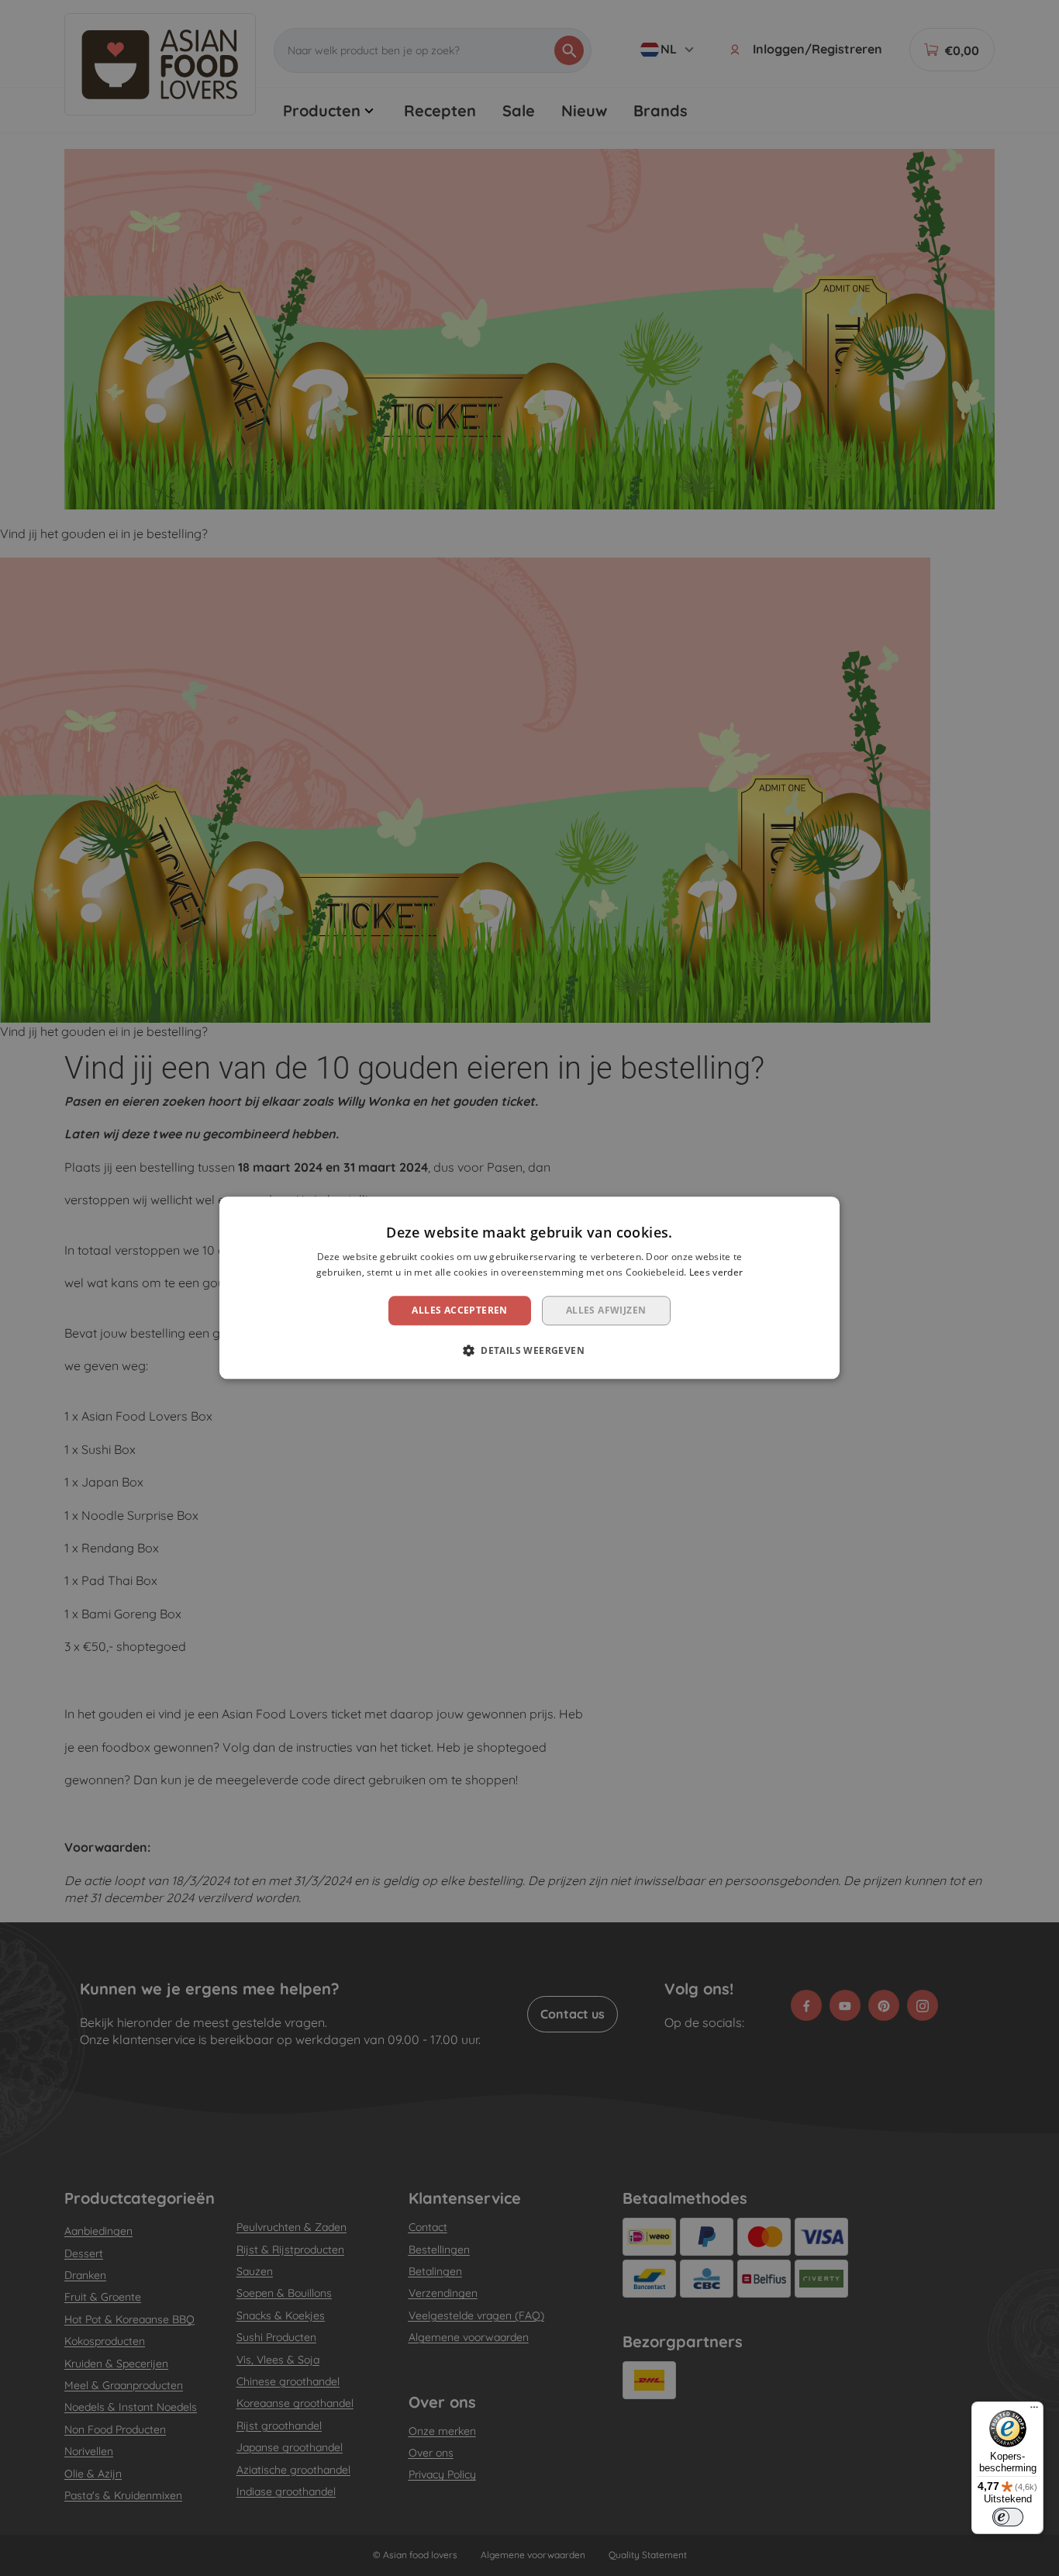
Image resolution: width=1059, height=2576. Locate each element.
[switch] (1008, 2517)
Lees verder (716, 1273)
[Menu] (1034, 2411)
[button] (529, 1351)
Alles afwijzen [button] (606, 1310)
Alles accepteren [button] (459, 1310)
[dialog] (529, 1288)
